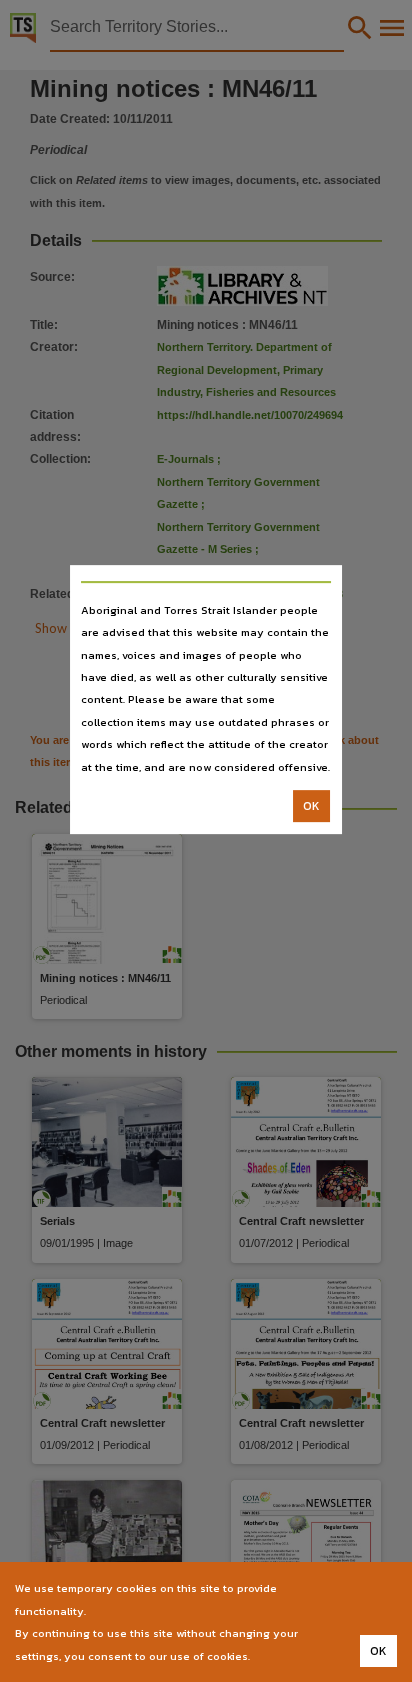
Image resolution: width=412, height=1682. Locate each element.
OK (311, 806)
